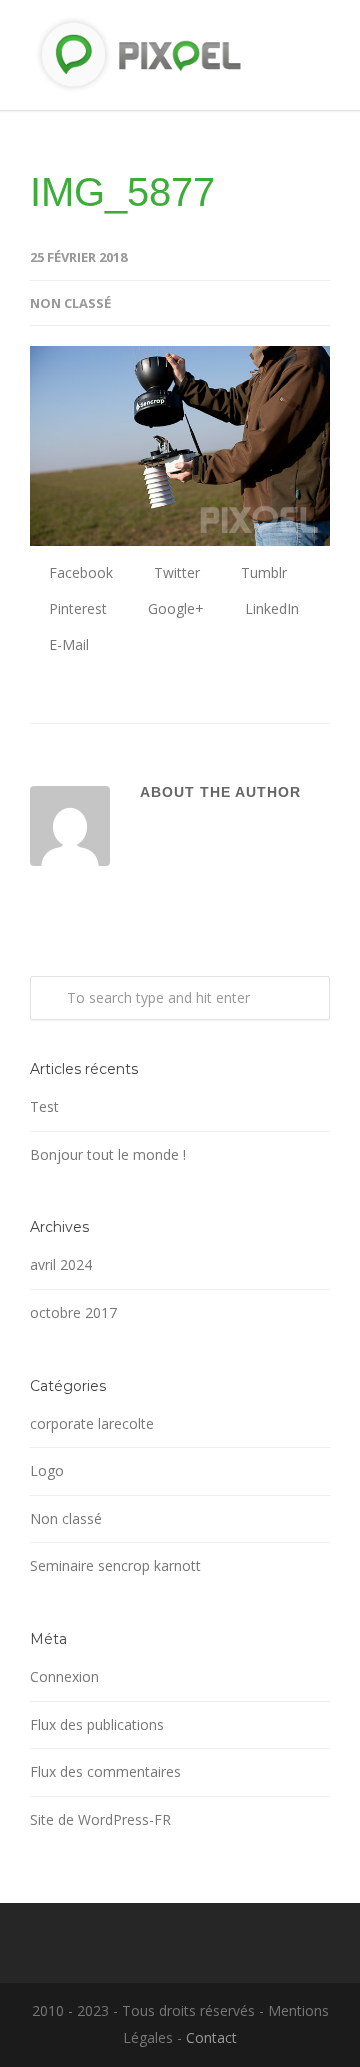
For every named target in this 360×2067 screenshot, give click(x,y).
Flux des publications (97, 1724)
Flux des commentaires (105, 1771)
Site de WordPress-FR (100, 1819)
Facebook (79, 572)
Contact (211, 2037)
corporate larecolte (92, 1423)
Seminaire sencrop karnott (115, 1565)
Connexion (64, 1676)
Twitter (175, 572)
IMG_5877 (122, 192)
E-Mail (67, 644)
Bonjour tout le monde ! (108, 1154)
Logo (47, 1470)
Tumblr (262, 572)
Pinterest (76, 608)
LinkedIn (270, 608)
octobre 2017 (73, 1312)
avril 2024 (61, 1264)
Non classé (66, 1518)
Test (44, 1106)
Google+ (174, 608)
